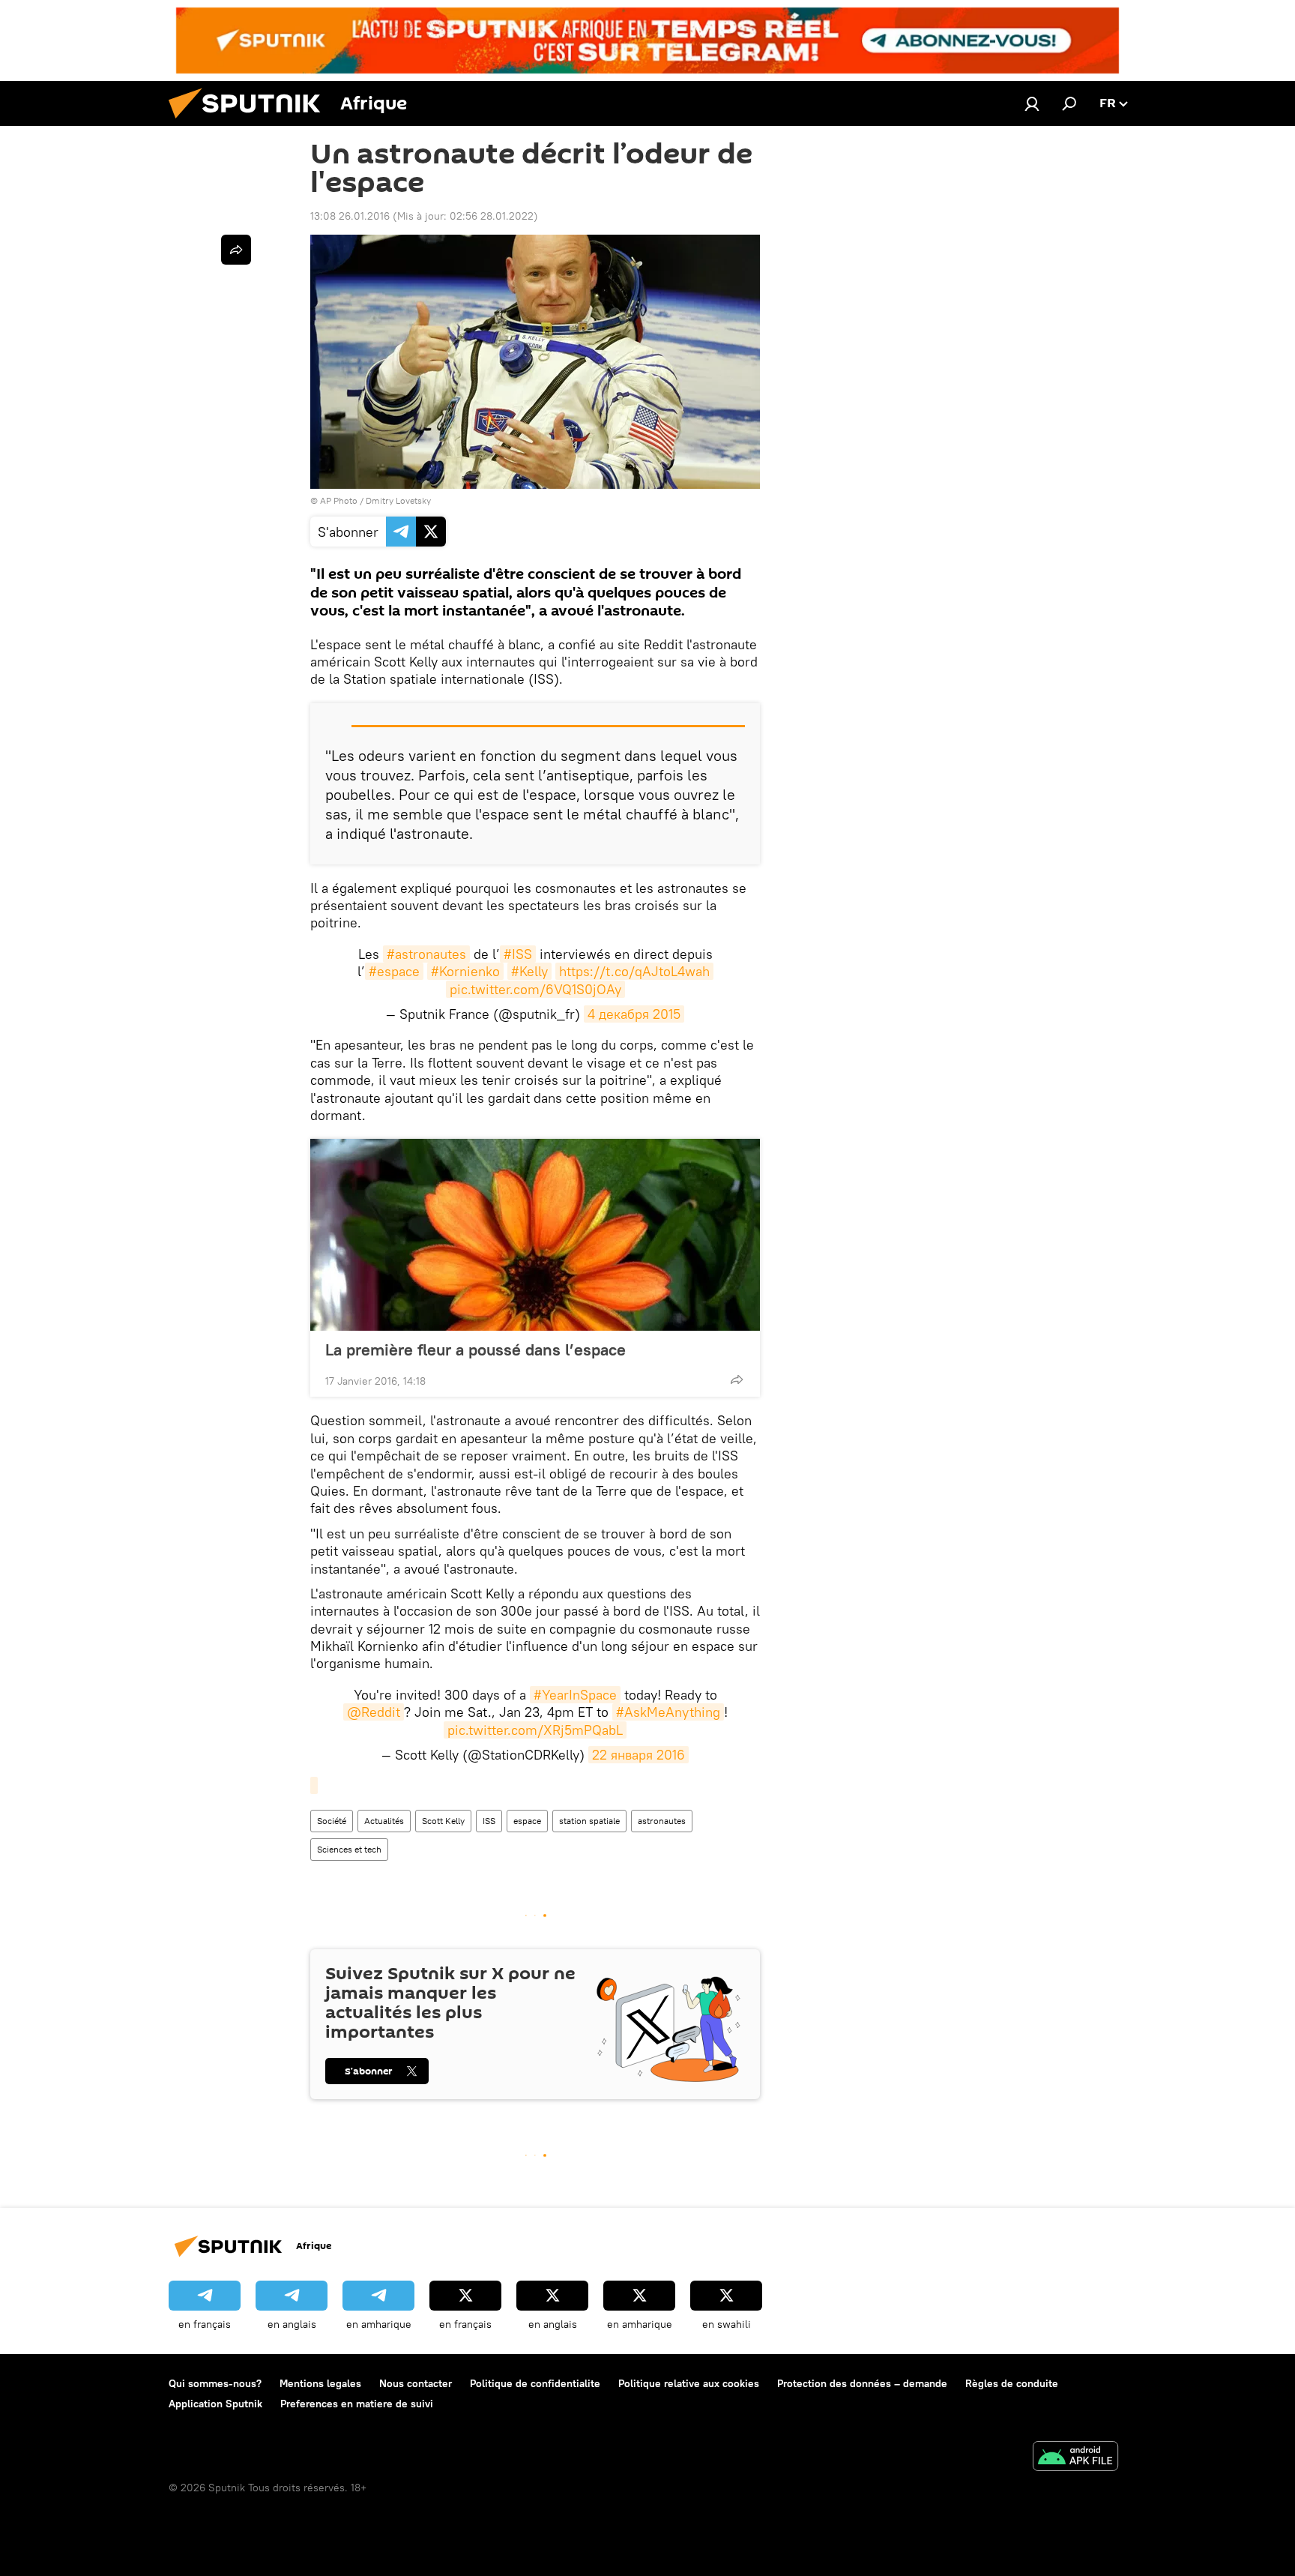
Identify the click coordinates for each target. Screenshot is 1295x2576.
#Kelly (529, 971)
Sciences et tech (349, 1849)
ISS (489, 1821)
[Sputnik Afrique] (250, 122)
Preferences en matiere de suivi (357, 2404)
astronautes (662, 1821)
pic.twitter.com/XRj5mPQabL (535, 1730)
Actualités (384, 1821)
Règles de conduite (1012, 2383)
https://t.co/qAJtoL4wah (634, 971)
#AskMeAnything (668, 1712)
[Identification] (1032, 103)
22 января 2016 (639, 1755)
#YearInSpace (575, 1695)
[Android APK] (1075, 2458)
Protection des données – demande (862, 2383)
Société (332, 1821)
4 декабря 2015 (634, 1014)
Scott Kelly (443, 1821)
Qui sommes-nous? (215, 2383)
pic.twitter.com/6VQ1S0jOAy (535, 989)
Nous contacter (416, 2383)
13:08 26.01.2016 (350, 216)
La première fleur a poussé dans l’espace (476, 1349)
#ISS (518, 954)
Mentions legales (320, 2383)
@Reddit (374, 1712)
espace (527, 1821)
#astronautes (426, 954)
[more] (737, 1379)
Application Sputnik (215, 2404)
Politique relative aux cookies (689, 2383)
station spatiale (589, 1821)
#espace (394, 971)
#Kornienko (465, 971)
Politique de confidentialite (535, 2383)
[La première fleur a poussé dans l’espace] (535, 1235)
